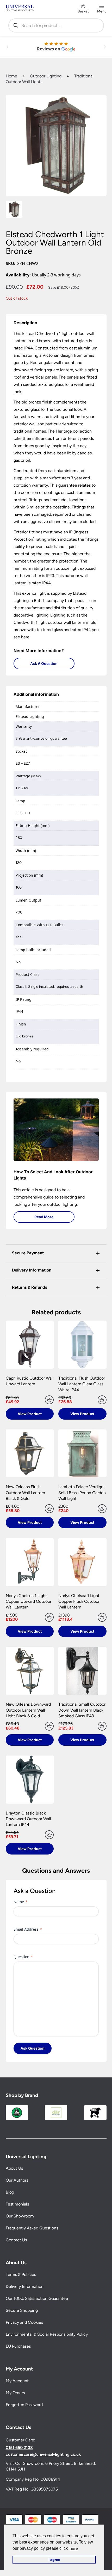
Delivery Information (25, 2286)
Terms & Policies (21, 2274)
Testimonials (17, 2204)
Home (11, 76)
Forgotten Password (24, 2404)
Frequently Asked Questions (32, 2228)
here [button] (74, 2548)
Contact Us (16, 2240)
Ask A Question (44, 663)
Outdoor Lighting (46, 76)
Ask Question (33, 2048)
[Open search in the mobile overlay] (56, 25)
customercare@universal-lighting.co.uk (43, 2454)
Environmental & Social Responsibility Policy (47, 2334)
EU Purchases (18, 2346)
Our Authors (17, 2180)
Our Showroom (20, 2216)
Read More (44, 1217)
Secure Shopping (22, 2310)
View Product (30, 1414)
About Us (14, 2168)
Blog (10, 2192)
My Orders (15, 2392)
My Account (17, 2380)
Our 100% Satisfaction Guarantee (37, 2298)
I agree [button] (54, 2560)
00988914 (50, 2479)
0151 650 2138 (19, 2448)
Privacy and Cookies (24, 2322)
